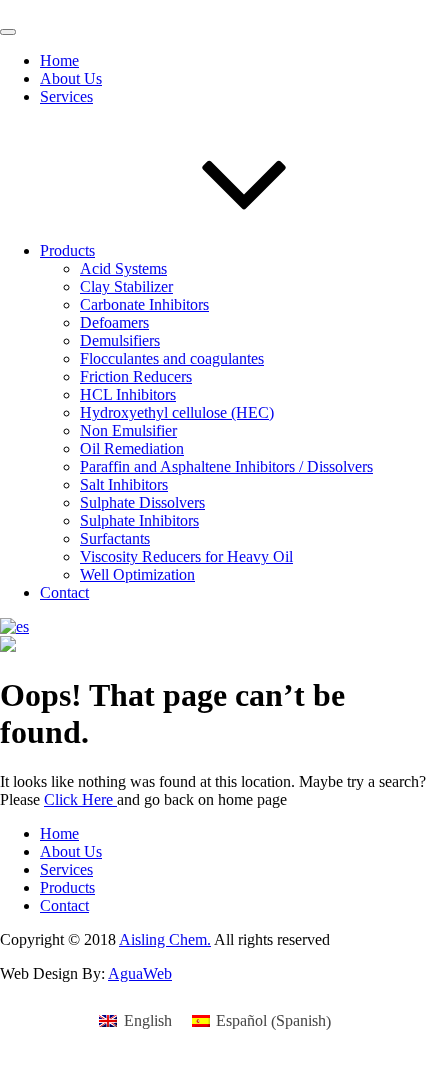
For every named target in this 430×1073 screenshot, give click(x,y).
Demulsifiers (120, 340)
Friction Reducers (136, 376)
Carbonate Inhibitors (144, 304)
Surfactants (115, 538)
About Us (71, 78)
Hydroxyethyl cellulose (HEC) (177, 412)
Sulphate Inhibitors (139, 520)
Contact (64, 592)
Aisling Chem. (165, 939)
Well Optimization (137, 574)
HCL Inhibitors (128, 394)
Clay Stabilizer (126, 286)
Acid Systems (123, 268)
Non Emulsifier (128, 430)
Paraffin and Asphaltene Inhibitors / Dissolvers (226, 466)
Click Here (80, 799)
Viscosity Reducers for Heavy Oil (186, 556)
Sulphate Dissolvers (142, 502)
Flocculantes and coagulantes (172, 358)
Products (67, 250)
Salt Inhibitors (124, 484)
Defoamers (114, 322)
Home (59, 60)
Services (66, 96)
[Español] (14, 626)
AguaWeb (140, 973)
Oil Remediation (132, 448)
